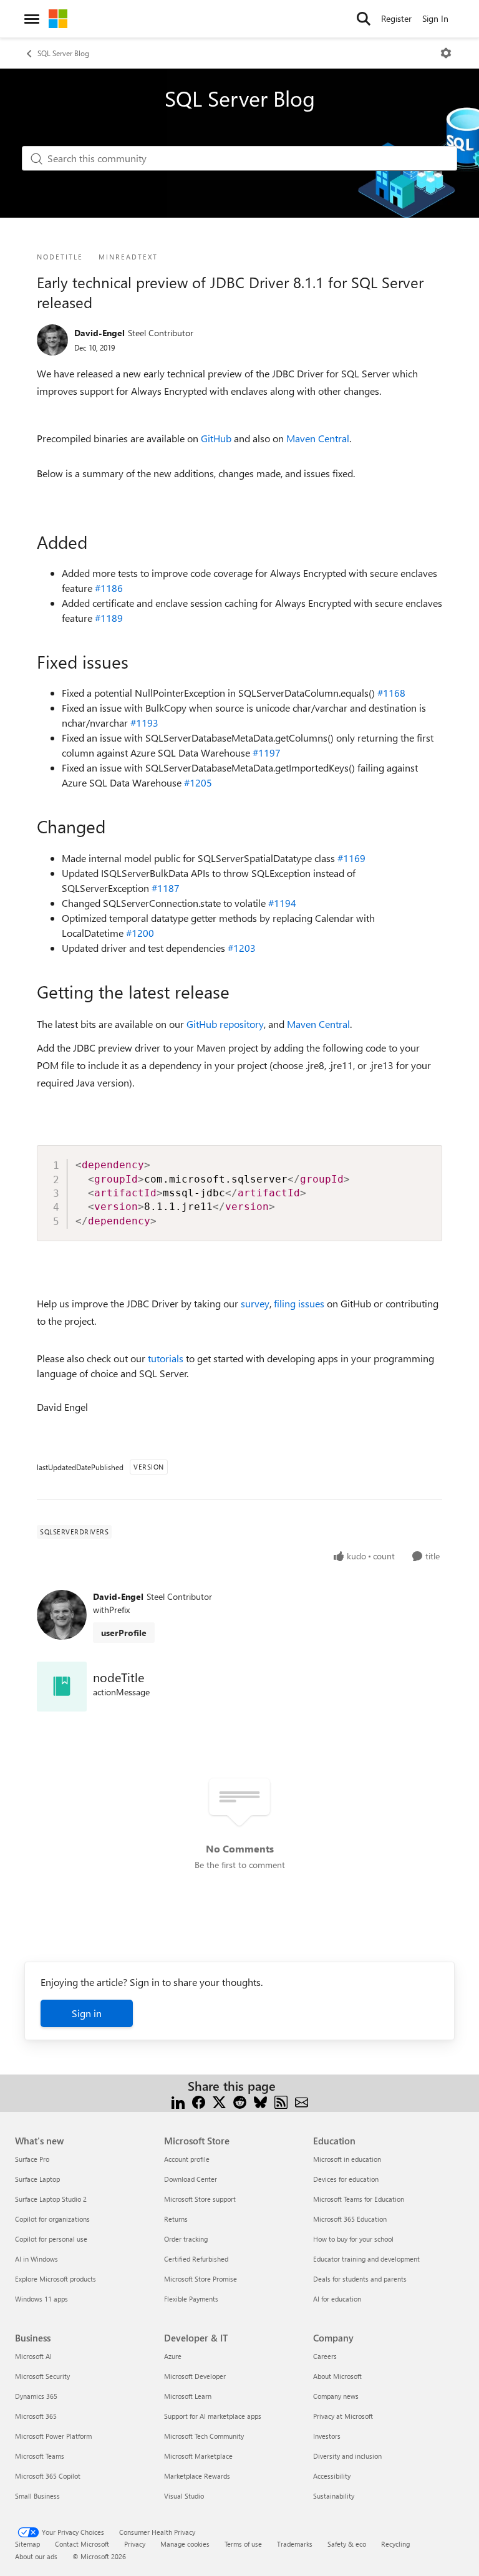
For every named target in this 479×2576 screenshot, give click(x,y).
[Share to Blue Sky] (260, 2101)
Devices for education (346, 2179)
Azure (173, 2356)
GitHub (216, 438)
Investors (327, 2436)
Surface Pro (32, 2159)
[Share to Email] (302, 2101)
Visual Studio (184, 2496)
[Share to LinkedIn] (178, 2101)
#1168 (391, 693)
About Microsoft (337, 2376)
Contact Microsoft (82, 2544)
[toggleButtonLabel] (446, 53)
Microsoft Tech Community (204, 2436)
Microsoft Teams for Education (359, 2199)
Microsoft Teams (40, 2456)
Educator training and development (366, 2259)
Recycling (395, 2544)
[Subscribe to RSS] (281, 2101)
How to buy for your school (353, 2239)
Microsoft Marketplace (198, 2456)
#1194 (282, 903)
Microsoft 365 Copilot (48, 2476)
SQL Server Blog (63, 53)
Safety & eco (347, 2544)
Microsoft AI (33, 2356)
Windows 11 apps (41, 2299)
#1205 (198, 782)
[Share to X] (219, 2101)
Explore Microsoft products (56, 2279)
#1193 (144, 723)
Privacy (135, 2544)
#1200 (140, 933)
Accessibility (332, 2476)
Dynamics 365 (36, 2396)
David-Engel (99, 333)
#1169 (351, 858)
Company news (336, 2396)
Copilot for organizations (52, 2219)
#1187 (166, 888)
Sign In (435, 18)
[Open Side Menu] (32, 19)
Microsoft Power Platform (53, 2436)
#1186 (109, 588)
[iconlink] (62, 1687)
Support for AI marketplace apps (213, 2416)
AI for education (337, 2299)
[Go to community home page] (58, 19)
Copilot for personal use (51, 2239)
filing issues (299, 1303)
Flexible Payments (191, 2299)
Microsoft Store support (200, 2199)
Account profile (187, 2159)
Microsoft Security (42, 2376)
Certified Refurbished (196, 2259)
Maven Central (318, 438)
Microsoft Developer (195, 2376)
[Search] (364, 19)
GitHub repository (225, 1024)
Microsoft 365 (36, 2416)
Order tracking (186, 2239)
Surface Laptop (37, 2179)
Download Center (191, 2179)
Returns (176, 2219)
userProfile (124, 1633)
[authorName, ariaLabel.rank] (52, 340)
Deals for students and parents (360, 2279)
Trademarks (295, 2544)
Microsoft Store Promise (201, 2279)
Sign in (87, 2013)
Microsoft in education (347, 2159)
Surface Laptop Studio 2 (51, 2199)
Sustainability (334, 2496)
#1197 (267, 753)
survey (255, 1303)
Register (396, 18)
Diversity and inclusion (347, 2456)
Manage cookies (185, 2544)
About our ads (36, 2556)
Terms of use (243, 2544)
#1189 (109, 618)
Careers (325, 2356)
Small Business (37, 2496)
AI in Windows (36, 2259)
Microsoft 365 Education (350, 2219)
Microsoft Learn (188, 2396)
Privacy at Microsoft (343, 2416)
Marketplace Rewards (197, 2476)
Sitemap (27, 2544)
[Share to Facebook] (199, 2101)
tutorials (166, 1358)
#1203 (242, 948)
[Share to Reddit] (240, 2101)
